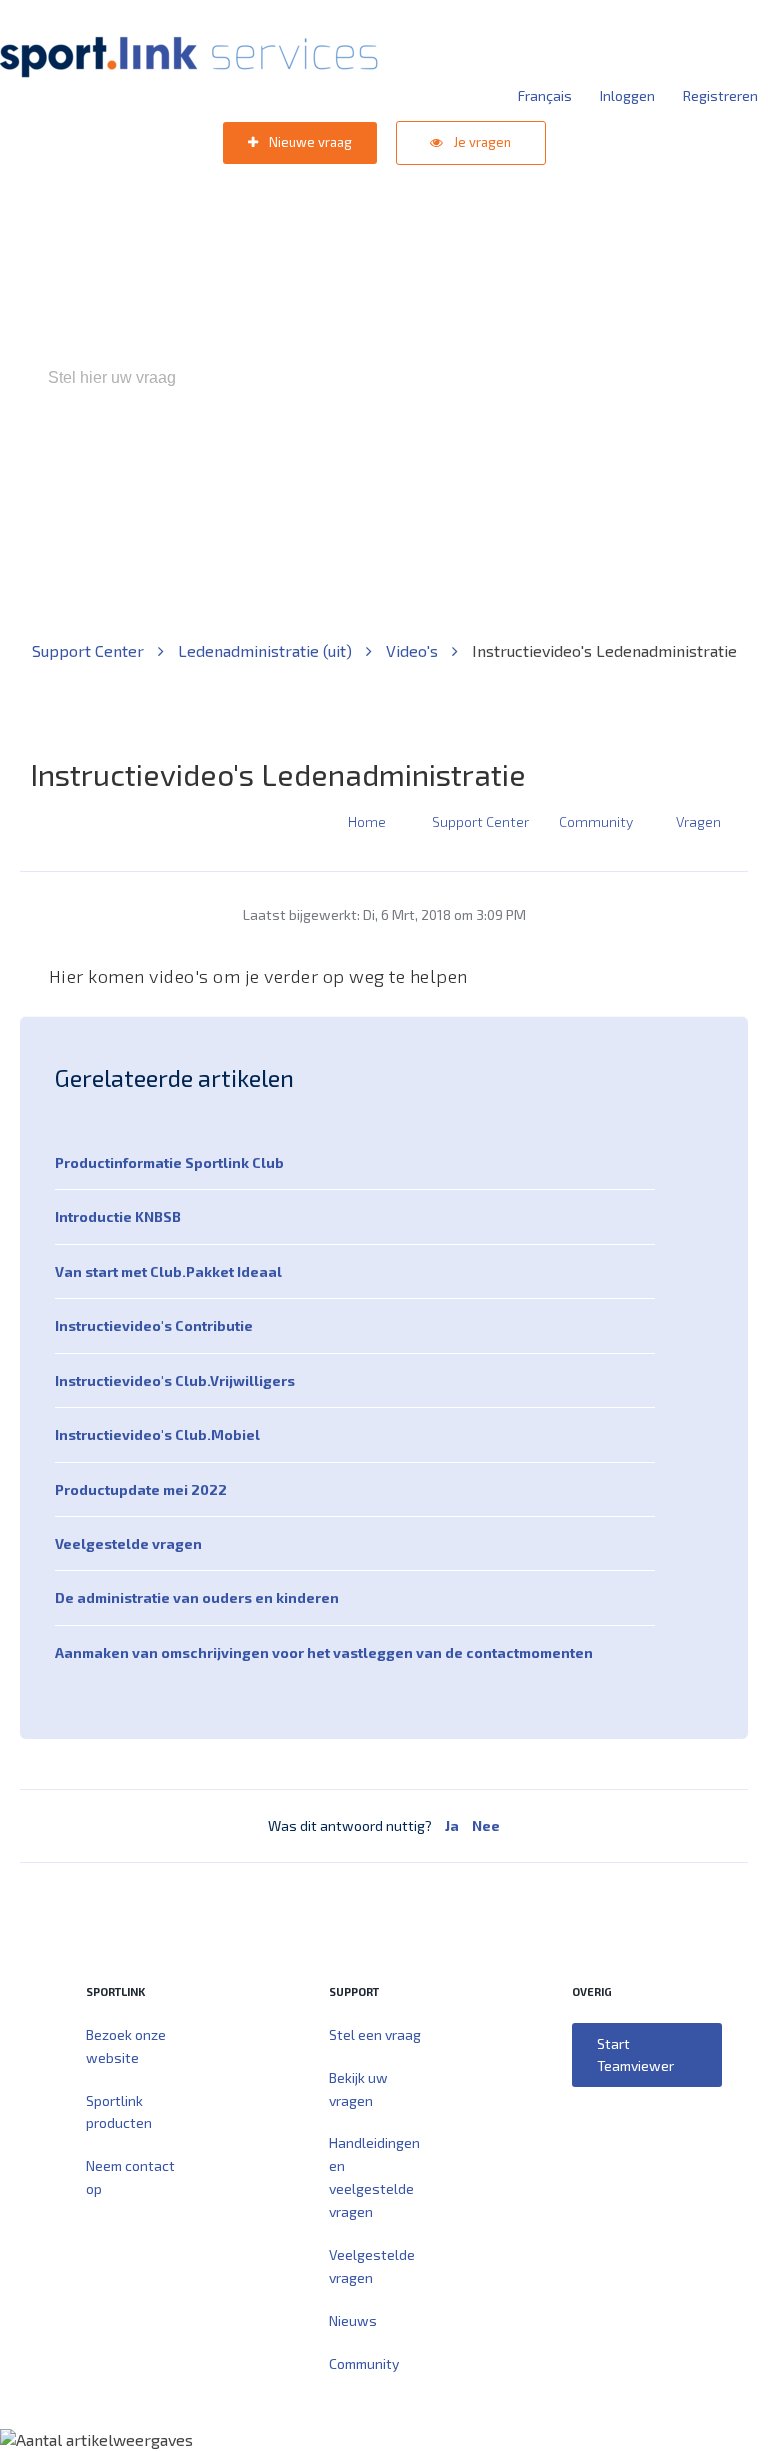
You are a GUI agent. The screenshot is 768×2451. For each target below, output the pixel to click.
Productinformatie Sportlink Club (169, 1162)
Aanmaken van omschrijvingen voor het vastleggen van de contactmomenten (324, 1652)
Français (545, 95)
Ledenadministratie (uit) (267, 650)
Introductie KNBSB (118, 1216)
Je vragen (481, 142)
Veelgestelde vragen (128, 1543)
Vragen (698, 821)
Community (596, 821)
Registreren (720, 95)
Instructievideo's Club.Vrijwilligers (175, 1380)
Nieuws (353, 2320)
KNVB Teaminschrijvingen (340, 463)
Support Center (90, 650)
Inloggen (627, 95)
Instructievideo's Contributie (154, 1325)
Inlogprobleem (495, 463)
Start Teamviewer (635, 2054)
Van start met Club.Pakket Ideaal (168, 1271)
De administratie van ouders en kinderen (197, 1597)
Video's (414, 650)
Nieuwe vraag (309, 142)
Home (367, 821)
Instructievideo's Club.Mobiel (157, 1434)
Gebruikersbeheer (623, 463)
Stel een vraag (375, 2034)
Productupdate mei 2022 (141, 1489)
